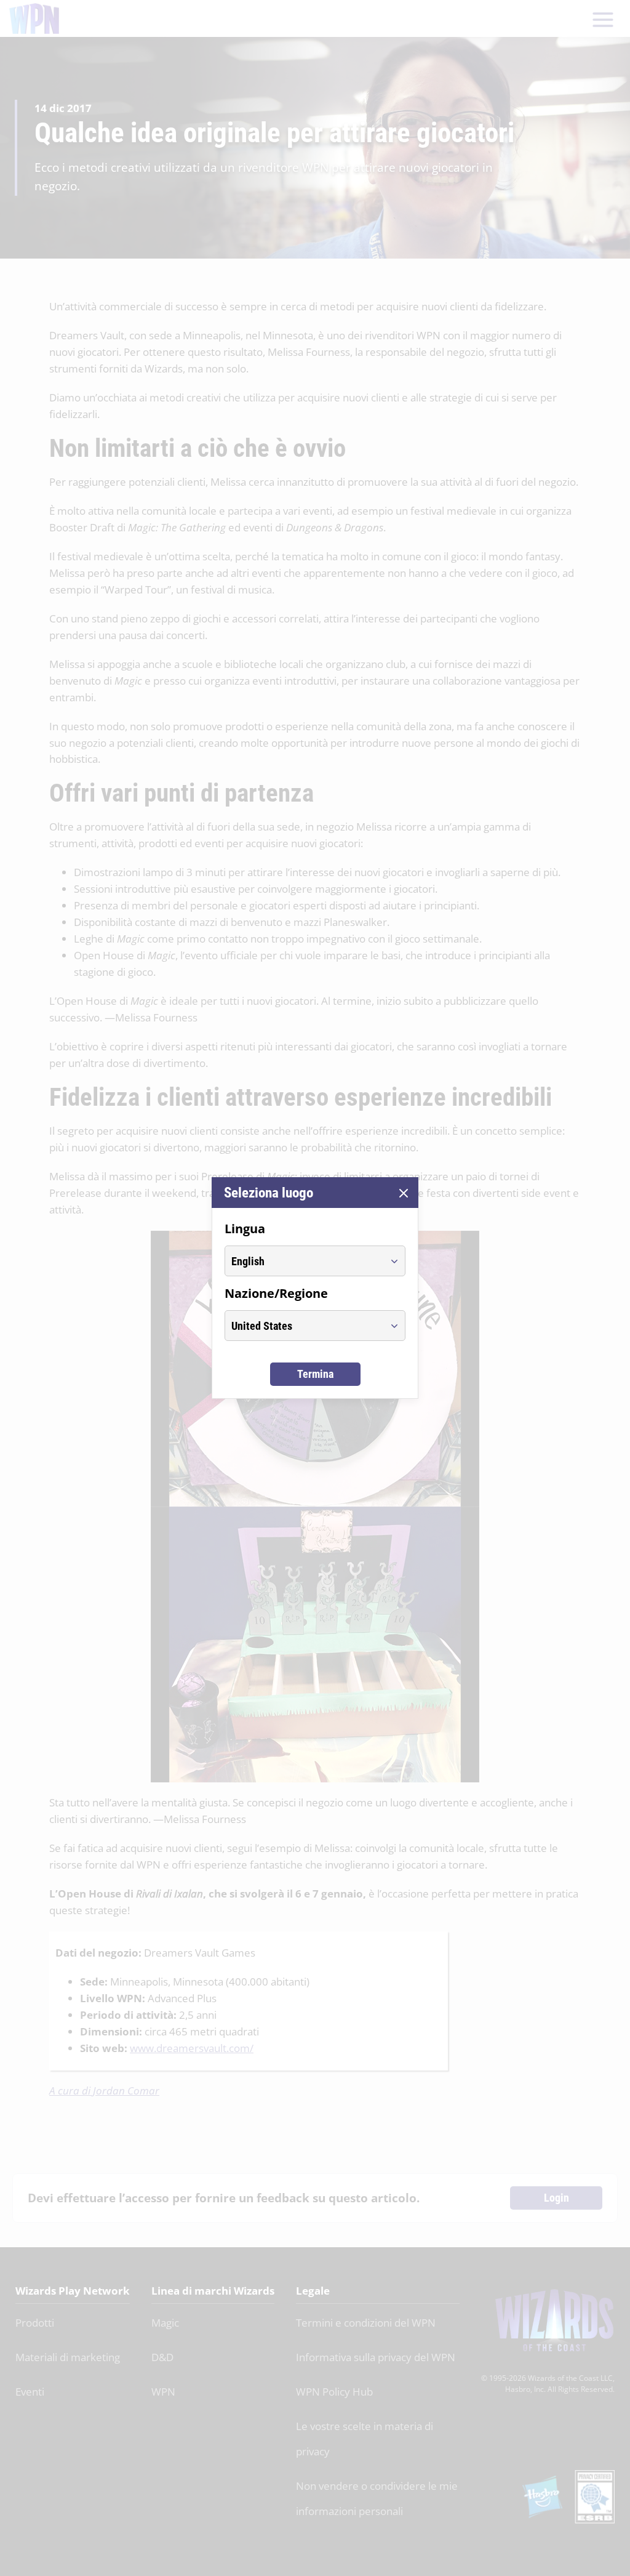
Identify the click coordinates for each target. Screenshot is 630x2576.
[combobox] (304, 1261)
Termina (315, 1374)
